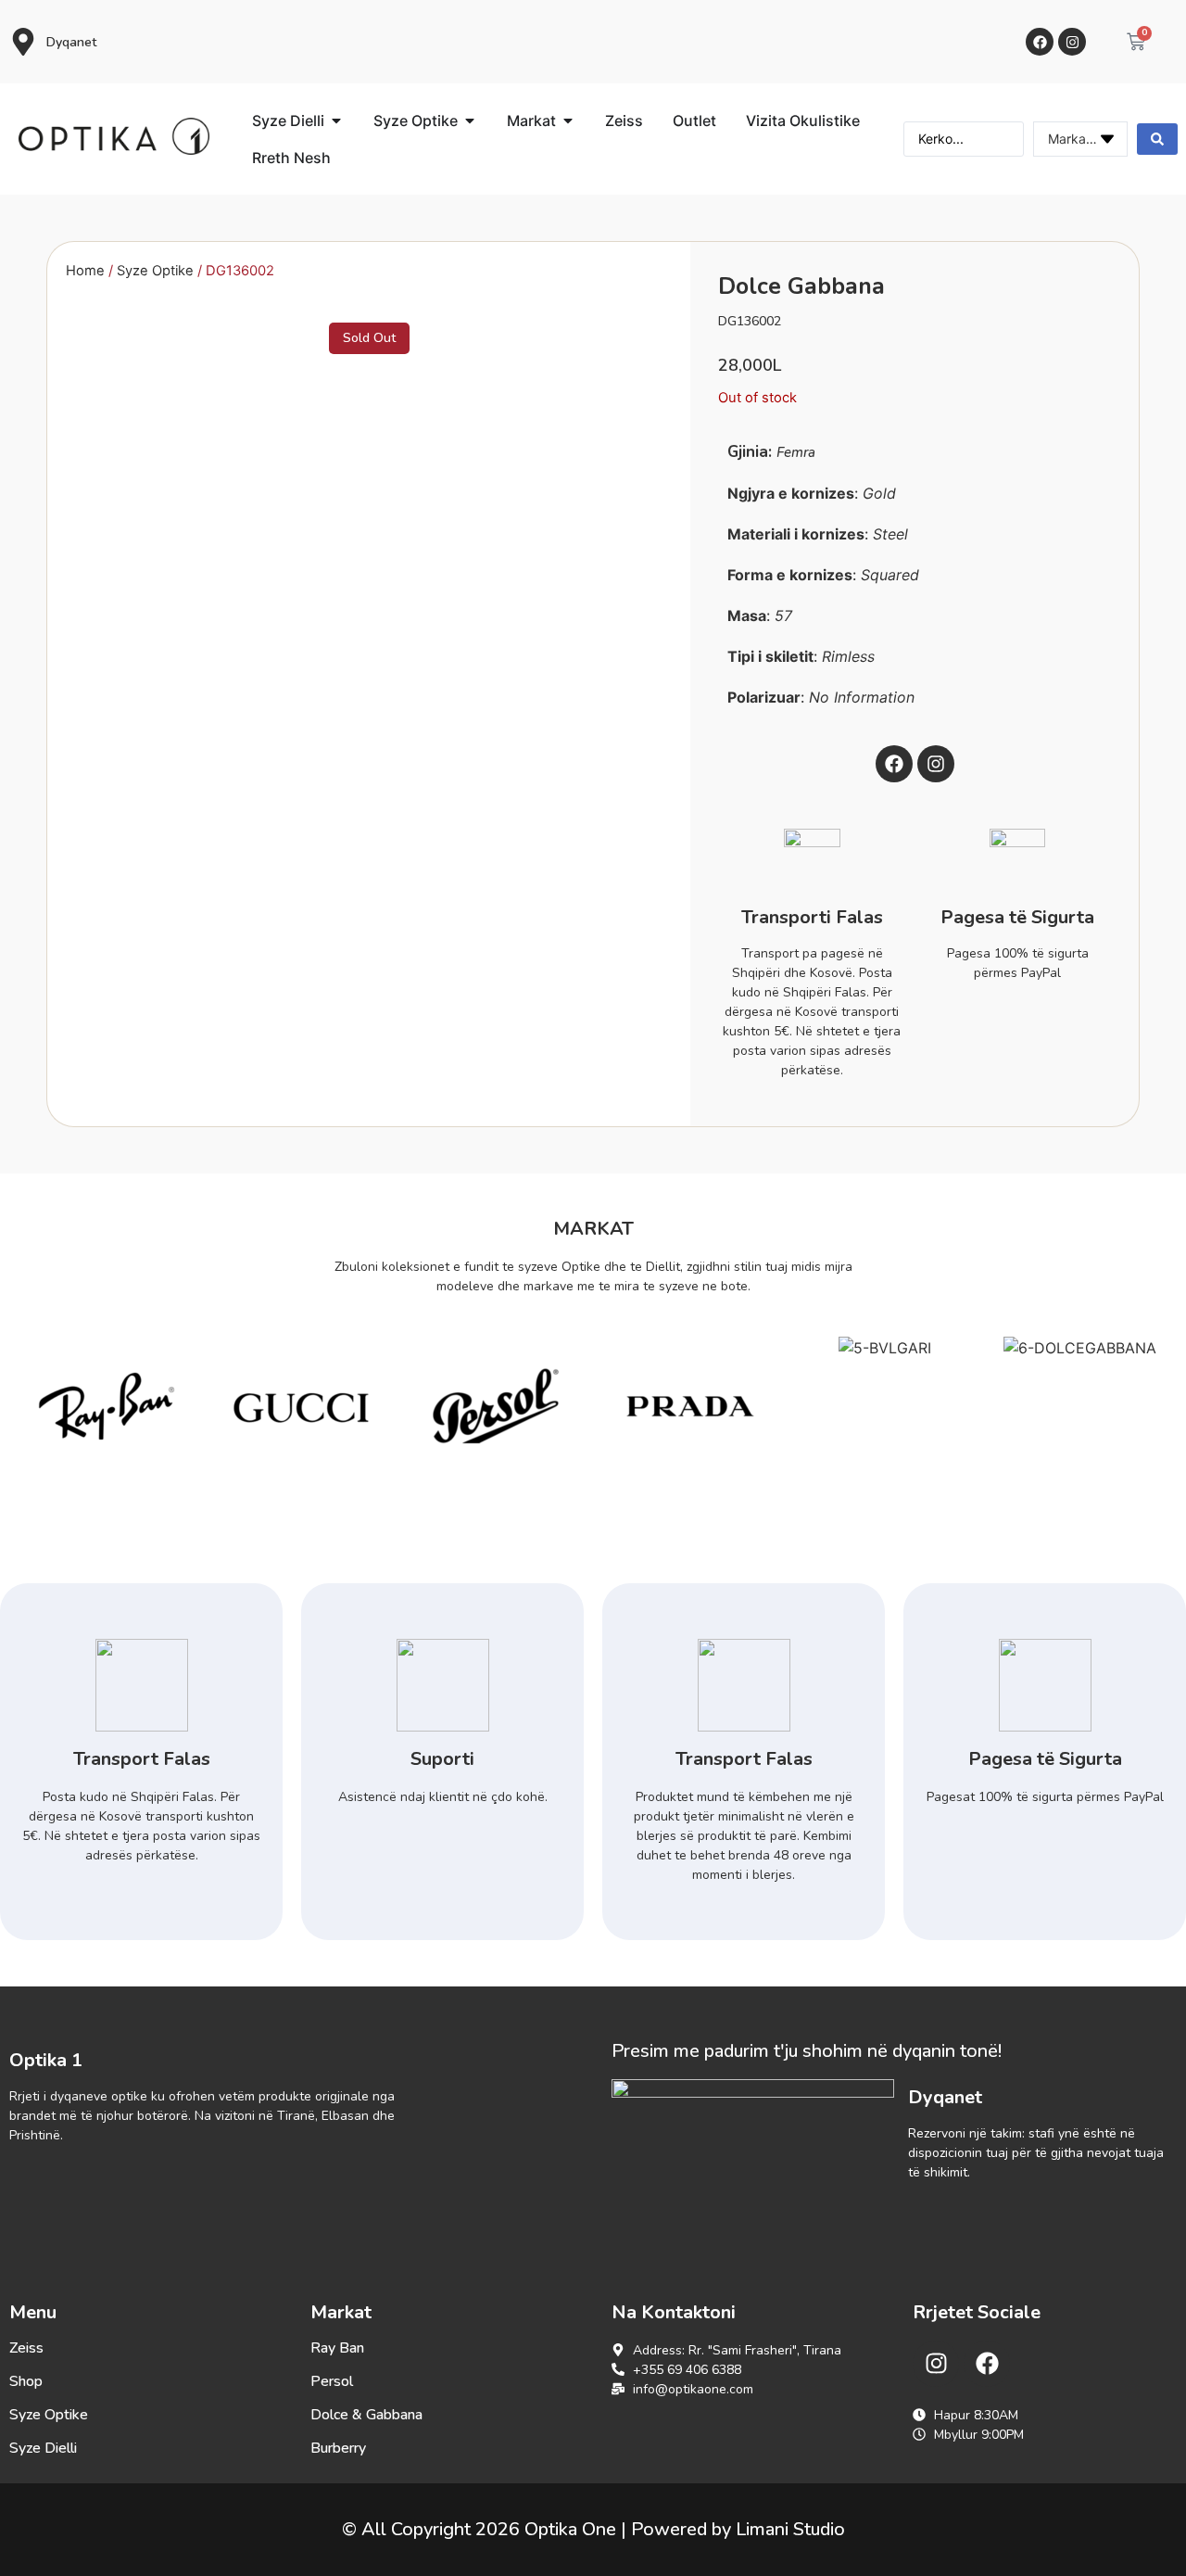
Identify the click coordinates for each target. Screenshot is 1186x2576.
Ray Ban (337, 2348)
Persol (332, 2381)
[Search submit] (1157, 139)
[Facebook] (1040, 42)
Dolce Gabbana (801, 286)
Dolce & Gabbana (366, 2415)
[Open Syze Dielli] (336, 121)
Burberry (338, 2448)
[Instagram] (1072, 42)
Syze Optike (155, 271)
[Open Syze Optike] (470, 121)
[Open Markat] (568, 121)
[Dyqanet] (23, 42)
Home (85, 271)
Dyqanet (71, 42)
